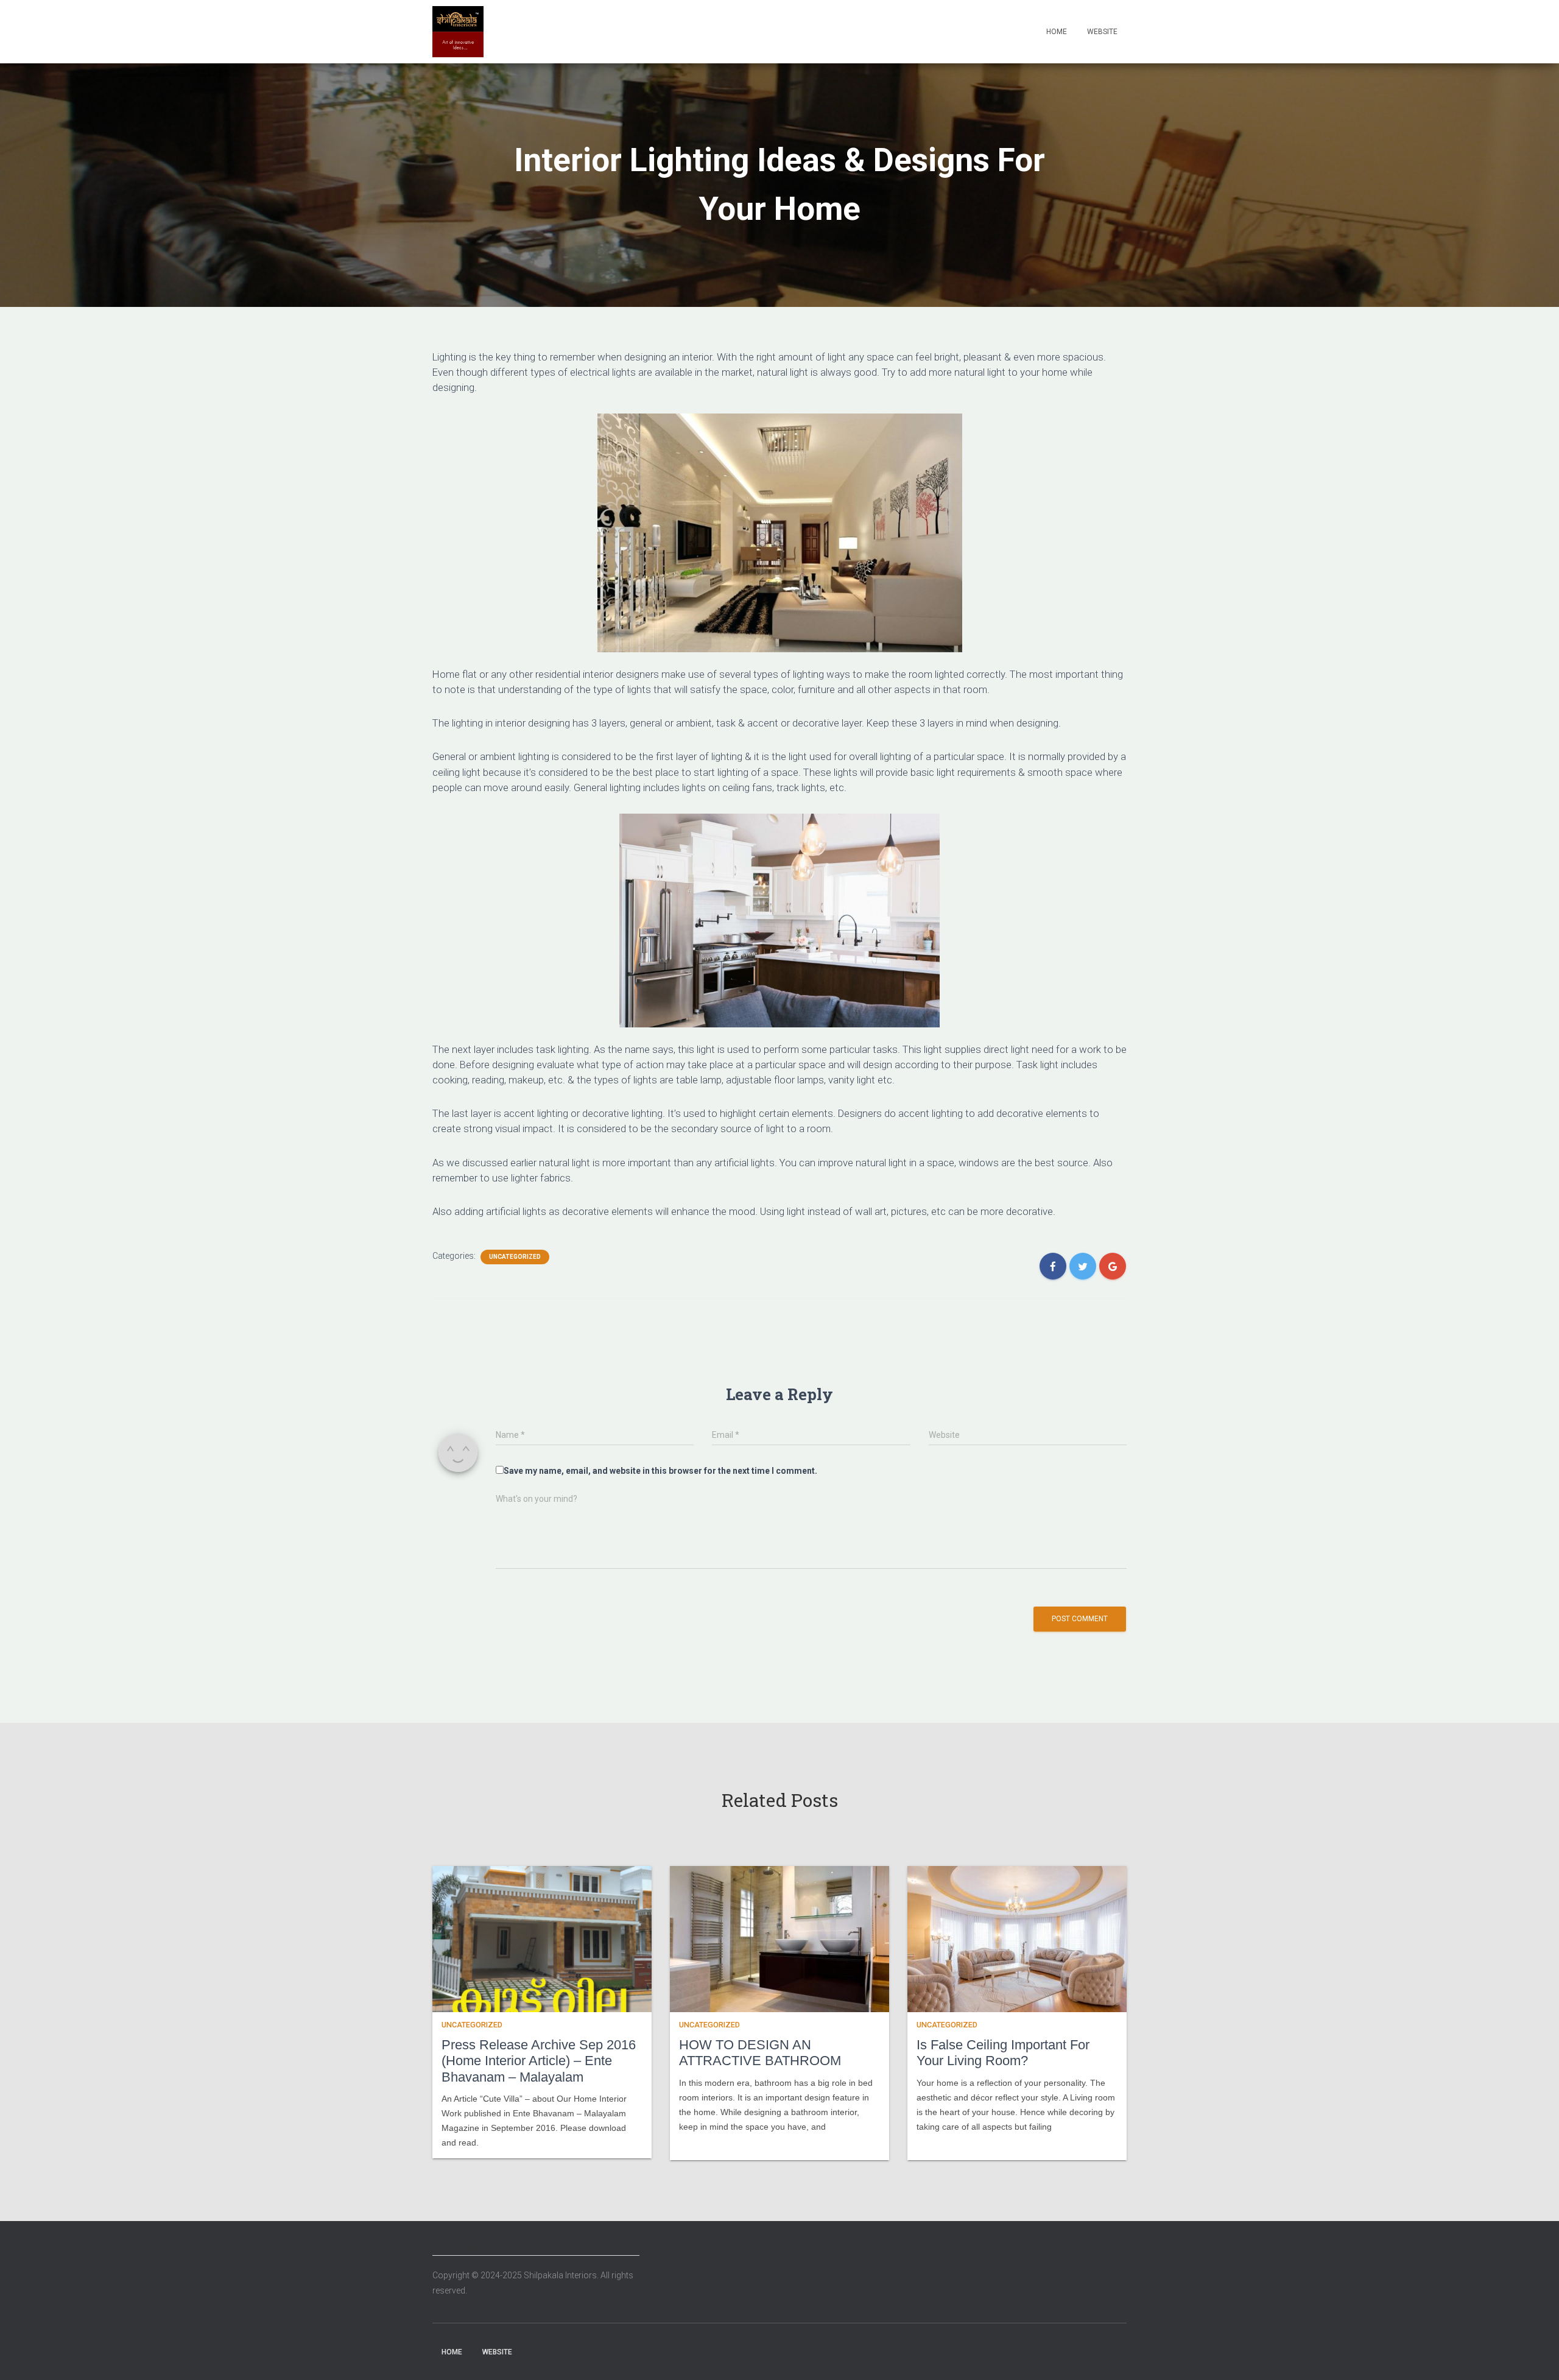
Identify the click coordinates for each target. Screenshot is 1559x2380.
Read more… (701, 2142)
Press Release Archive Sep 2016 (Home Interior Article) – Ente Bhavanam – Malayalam (539, 2061)
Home (1057, 32)
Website (1102, 32)
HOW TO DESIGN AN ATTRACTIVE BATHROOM (760, 2053)
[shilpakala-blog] (458, 32)
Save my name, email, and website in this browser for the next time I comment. (660, 1471)
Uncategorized (515, 1257)
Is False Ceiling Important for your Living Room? (1003, 2053)
